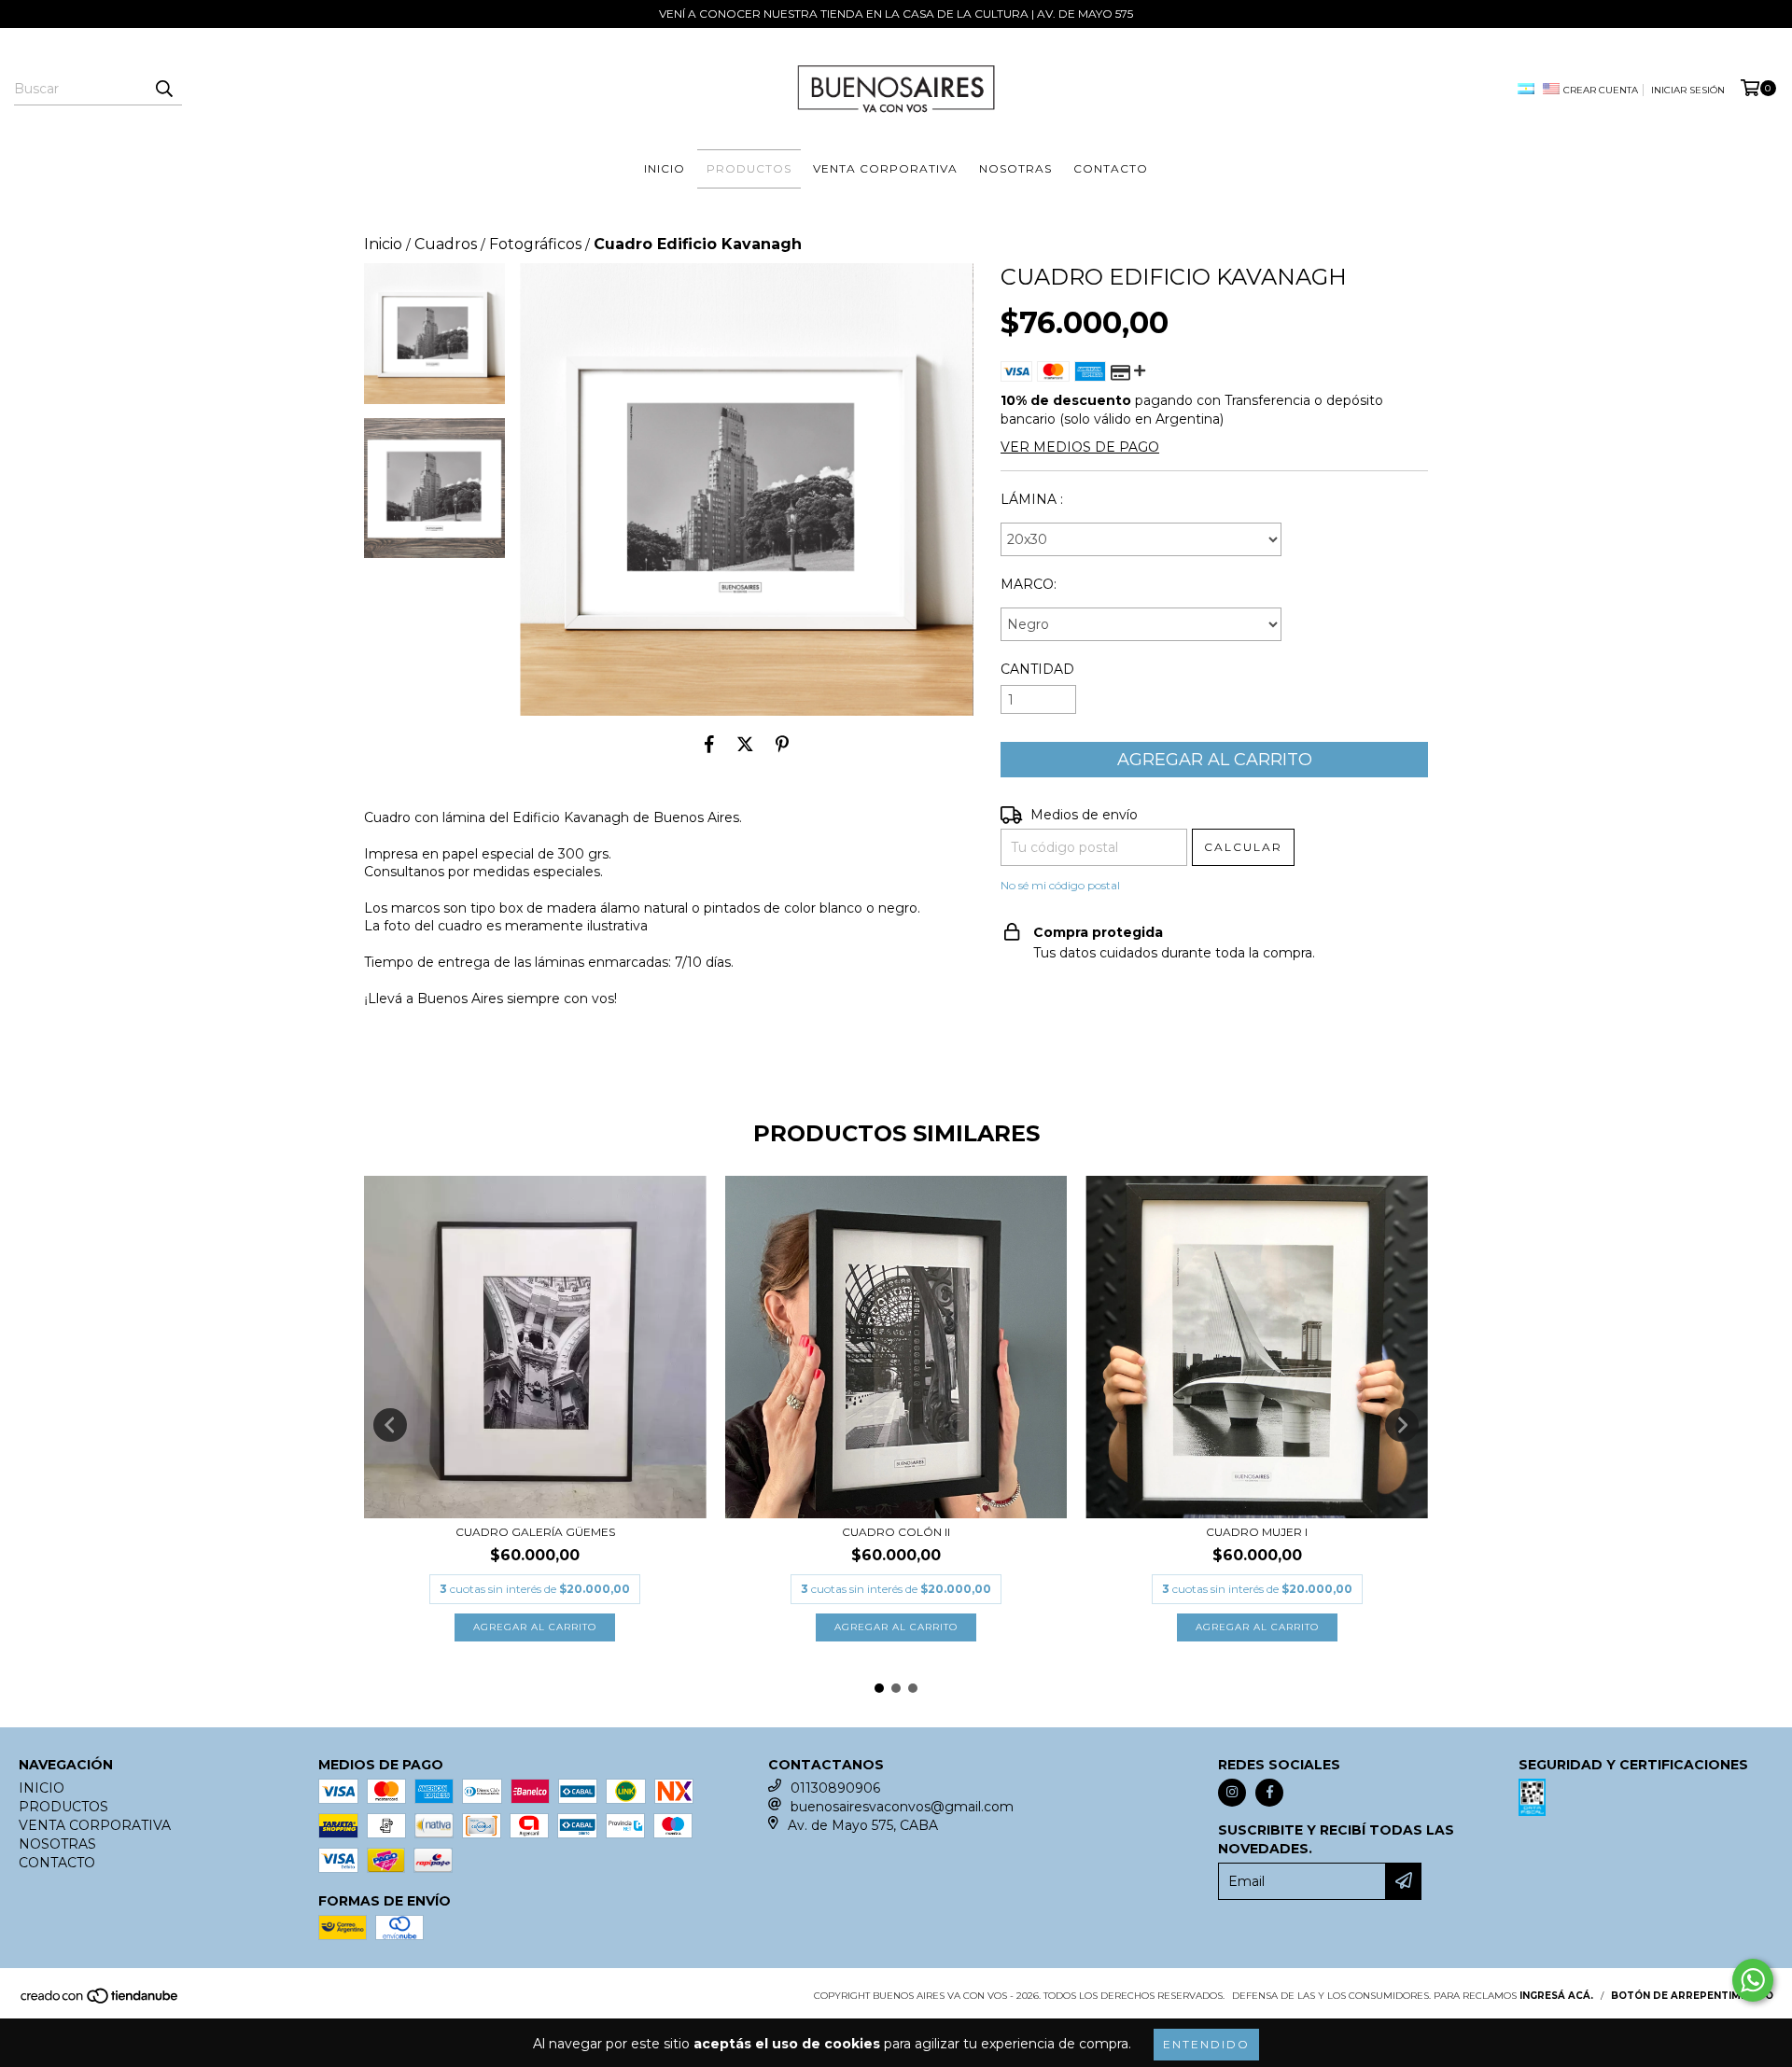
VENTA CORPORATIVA (885, 168)
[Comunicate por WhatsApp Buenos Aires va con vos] (1753, 1980)
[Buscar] (163, 89)
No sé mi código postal (1060, 885)
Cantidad (1037, 669)
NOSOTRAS (1015, 168)
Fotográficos (535, 244)
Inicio (383, 244)
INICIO (665, 168)
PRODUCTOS (749, 168)
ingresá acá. (1556, 1996)
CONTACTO (1111, 168)
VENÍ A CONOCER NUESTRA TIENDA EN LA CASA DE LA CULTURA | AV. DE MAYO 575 (896, 14)
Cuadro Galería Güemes (535, 1532)
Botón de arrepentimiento (1692, 1996)
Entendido (1206, 2044)
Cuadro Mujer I (1257, 1532)
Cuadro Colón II (896, 1532)
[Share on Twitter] (745, 744)
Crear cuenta (1601, 90)
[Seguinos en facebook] (1269, 1793)
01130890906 (835, 1788)
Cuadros (446, 244)
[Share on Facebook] (709, 744)
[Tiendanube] (100, 2001)
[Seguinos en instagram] (1232, 1793)
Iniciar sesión (1688, 90)
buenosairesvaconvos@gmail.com (902, 1807)
